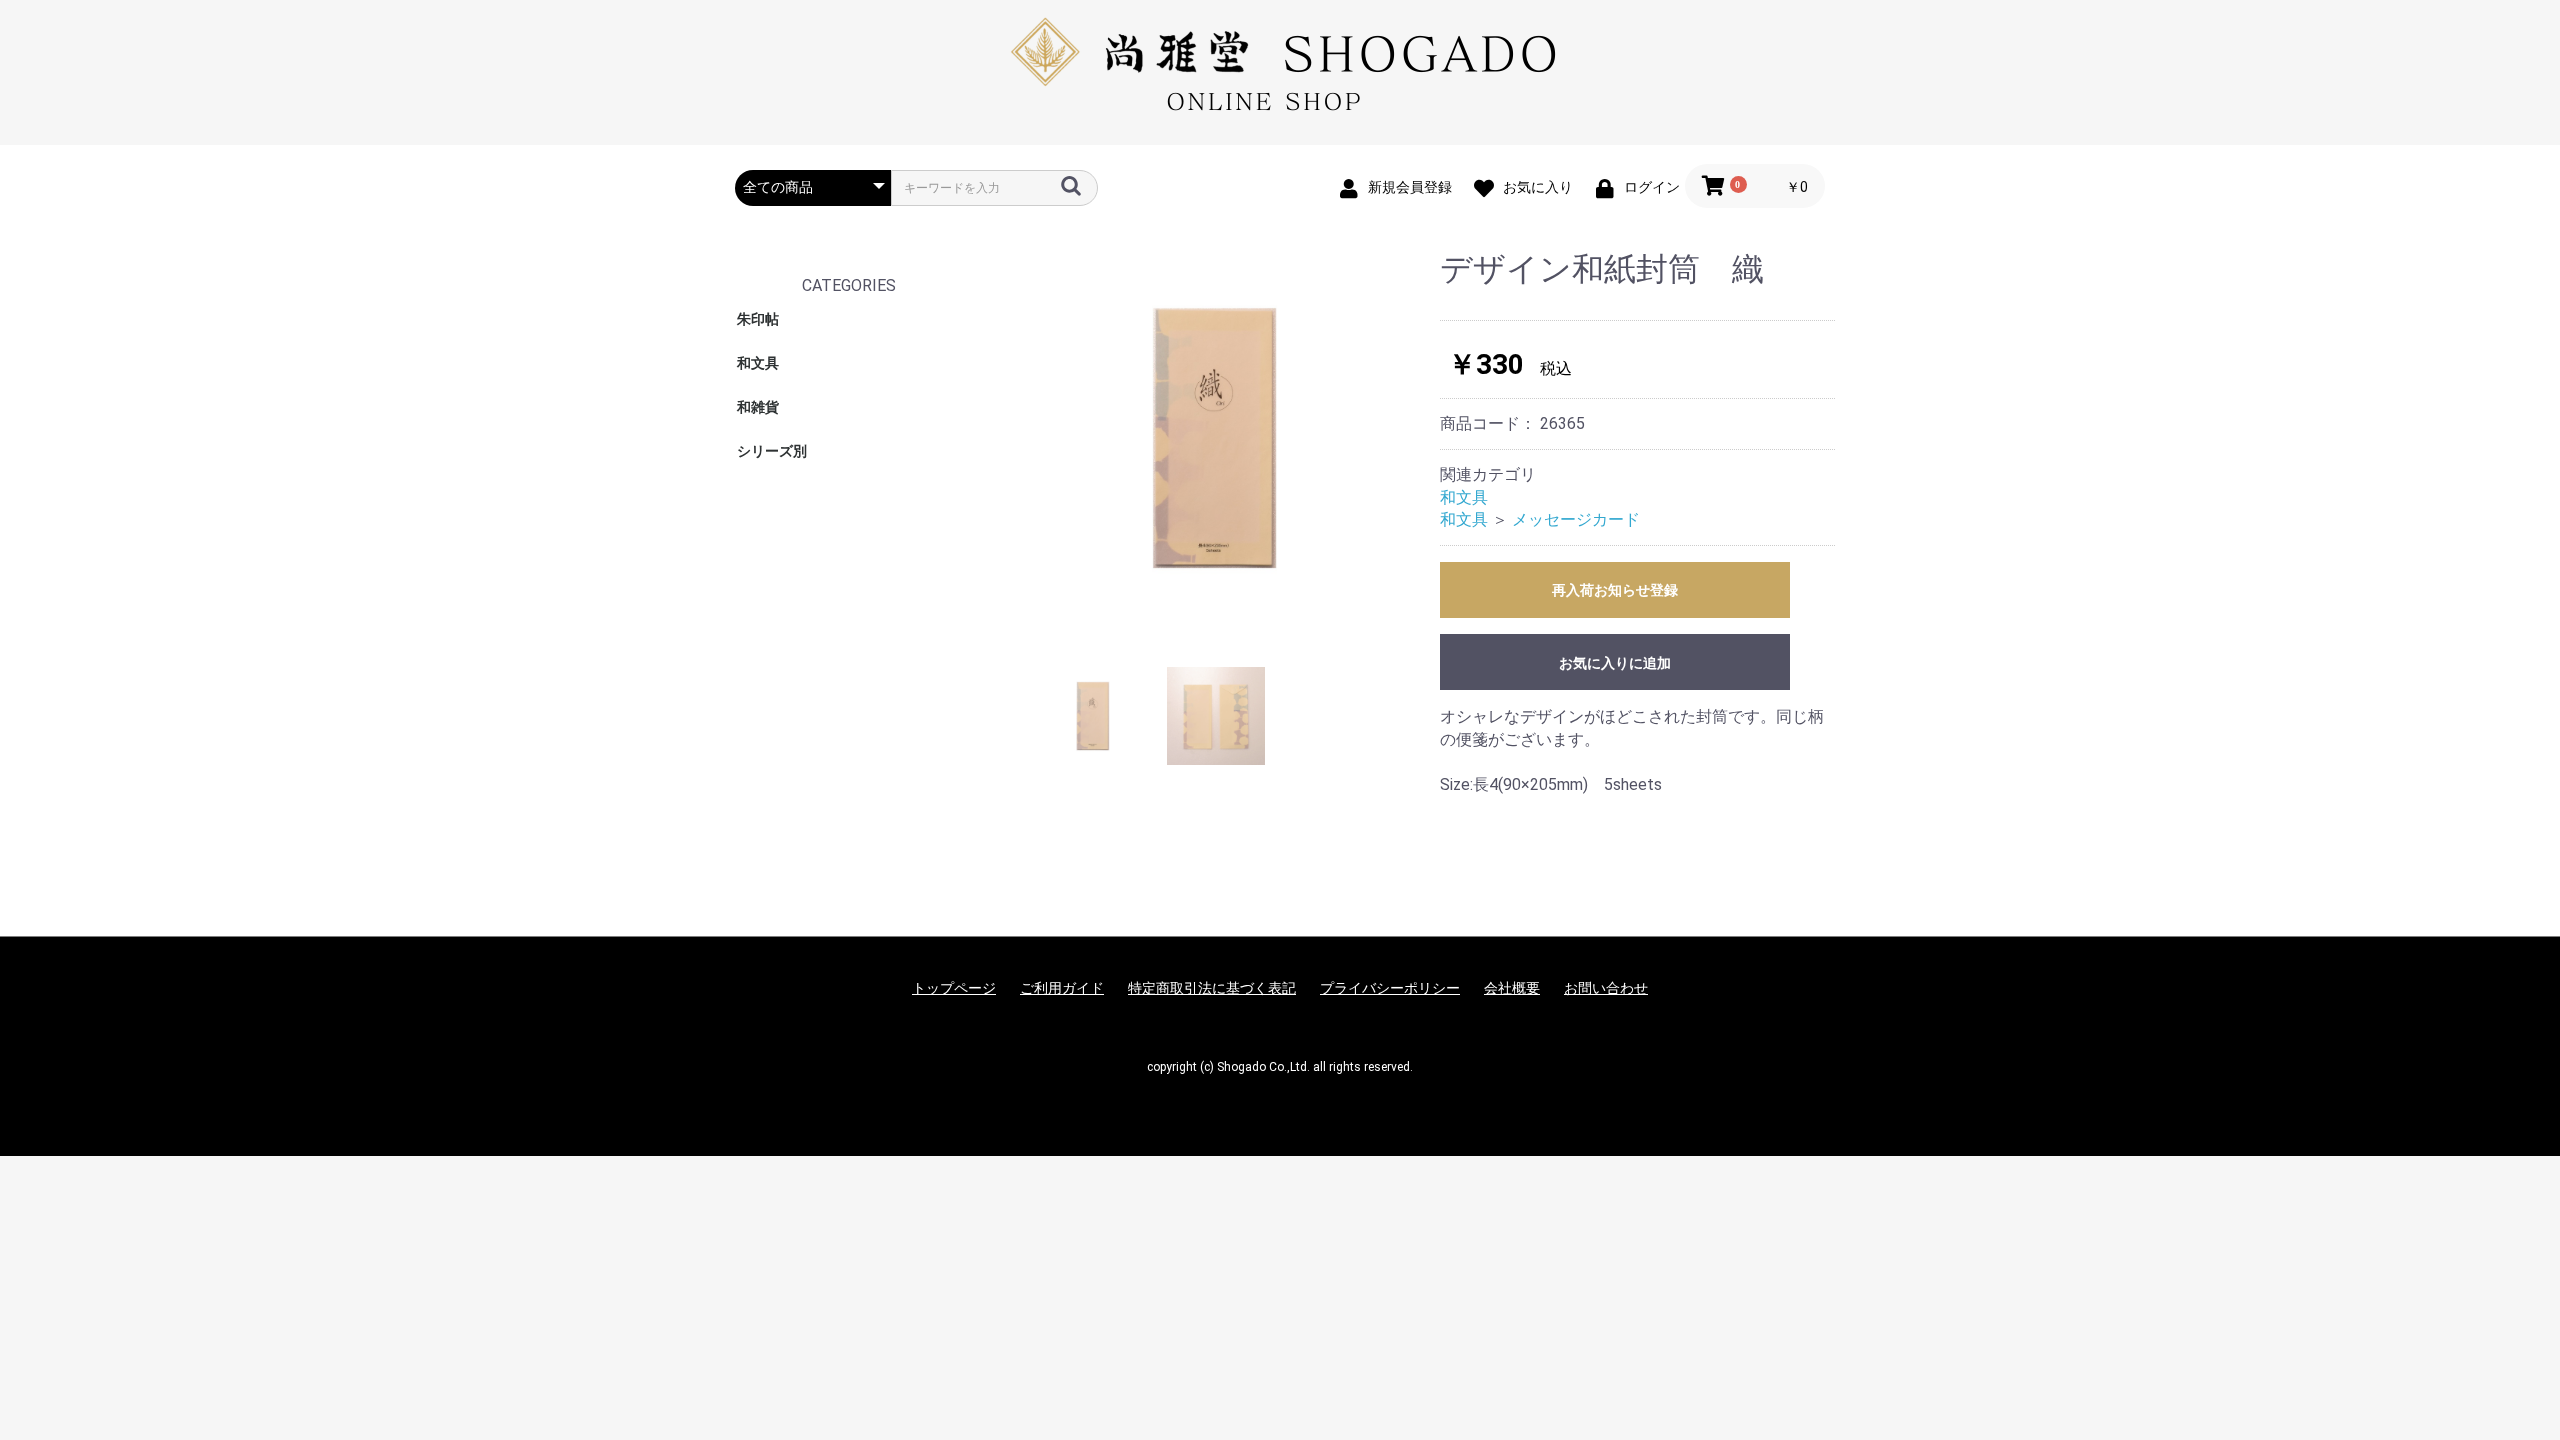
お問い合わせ (1606, 988)
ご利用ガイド (1062, 988)
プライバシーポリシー (1390, 988)
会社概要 (1512, 988)
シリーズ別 (772, 451)
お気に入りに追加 (1615, 663)
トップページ (954, 988)
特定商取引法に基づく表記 (1212, 988)
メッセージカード (1576, 519)
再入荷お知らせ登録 (1615, 590)
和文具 (758, 363)
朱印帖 (758, 319)
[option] (1219, 438)
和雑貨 (758, 407)
